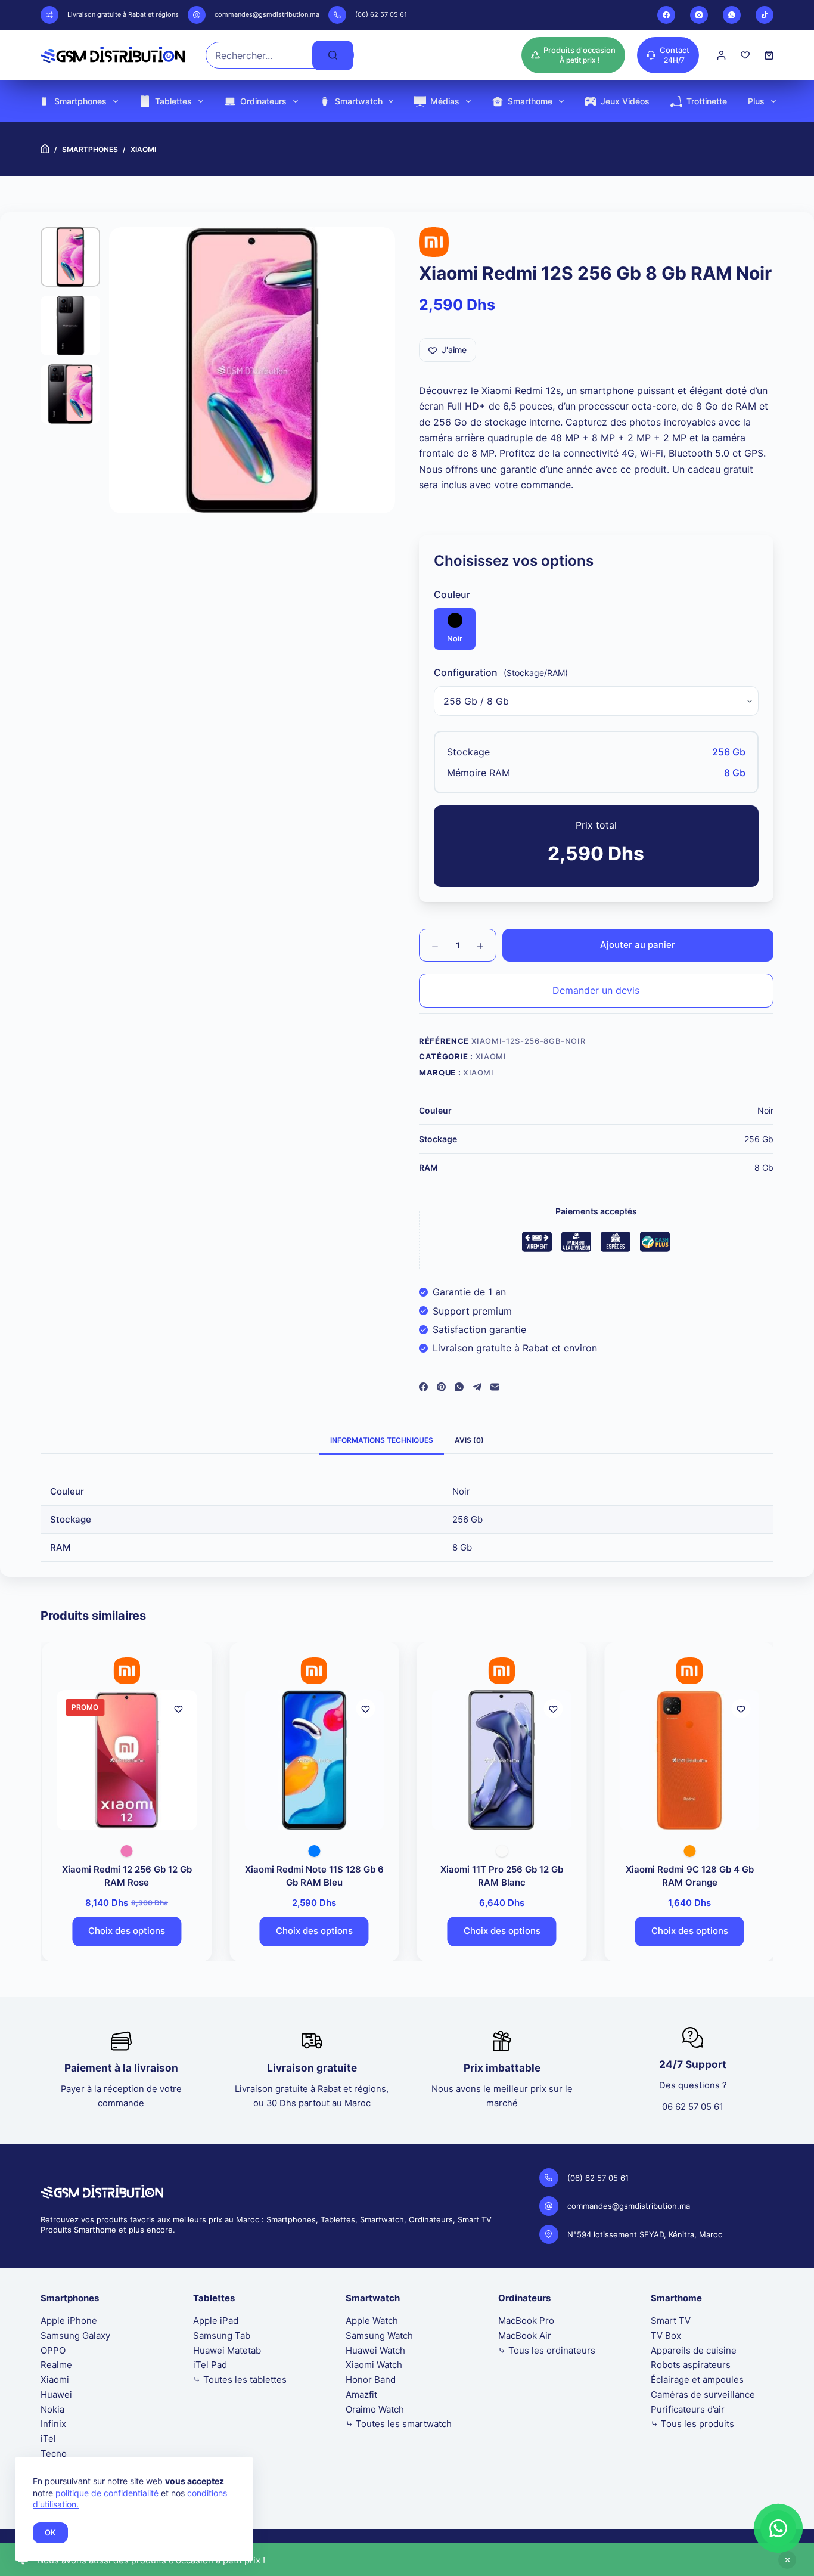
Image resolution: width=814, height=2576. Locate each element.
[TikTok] (765, 15)
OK (50, 2532)
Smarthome (530, 101)
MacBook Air (525, 2335)
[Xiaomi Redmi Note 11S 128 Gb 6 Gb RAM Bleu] (313, 1760)
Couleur (452, 594)
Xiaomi (491, 1056)
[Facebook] (666, 15)
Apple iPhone (69, 2321)
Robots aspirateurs (691, 2365)
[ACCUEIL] (45, 149)
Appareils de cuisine (694, 2350)
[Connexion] (721, 55)
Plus (756, 101)
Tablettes (173, 101)
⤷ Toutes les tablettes (240, 2380)
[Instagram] (699, 15)
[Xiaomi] (434, 242)
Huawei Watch (375, 2350)
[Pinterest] (441, 1387)
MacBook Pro (526, 2321)
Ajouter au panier (638, 945)
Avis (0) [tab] (469, 1440)
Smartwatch (359, 101)
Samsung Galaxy (75, 2335)
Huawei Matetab (227, 2350)
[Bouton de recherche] (333, 55)
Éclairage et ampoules (697, 2380)
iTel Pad (210, 2365)
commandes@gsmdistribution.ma (267, 14)
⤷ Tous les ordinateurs (547, 2350)
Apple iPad (216, 2321)
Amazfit (361, 2394)
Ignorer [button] (787, 2560)
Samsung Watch (379, 2335)
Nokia (52, 2409)
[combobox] (260, 55)
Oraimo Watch (375, 2409)
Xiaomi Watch (374, 2365)
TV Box (666, 2335)
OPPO (53, 2350)
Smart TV (671, 2321)
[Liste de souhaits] (745, 55)
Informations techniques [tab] (382, 1440)
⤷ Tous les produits (692, 2424)
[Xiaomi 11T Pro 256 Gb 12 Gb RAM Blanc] (501, 1760)
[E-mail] (495, 1387)
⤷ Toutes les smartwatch (399, 2424)
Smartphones (80, 101)
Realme (56, 2365)
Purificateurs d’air (688, 2409)
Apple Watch (372, 2321)
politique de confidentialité (107, 2493)
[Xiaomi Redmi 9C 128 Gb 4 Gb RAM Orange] (689, 1760)
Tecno (54, 2453)
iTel (48, 2439)
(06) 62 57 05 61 (381, 14)
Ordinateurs (263, 101)
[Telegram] (477, 1387)
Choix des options (125, 1931)
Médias (445, 101)
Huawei (56, 2394)
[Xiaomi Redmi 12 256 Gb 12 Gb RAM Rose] (126, 1760)
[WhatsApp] (732, 15)
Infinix (53, 2424)
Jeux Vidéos (625, 101)
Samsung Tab (222, 2335)
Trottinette (707, 101)
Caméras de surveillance (703, 2394)
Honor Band (371, 2380)
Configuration (466, 672)
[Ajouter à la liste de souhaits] (177, 1709)
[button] (778, 2528)
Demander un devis (596, 990)
